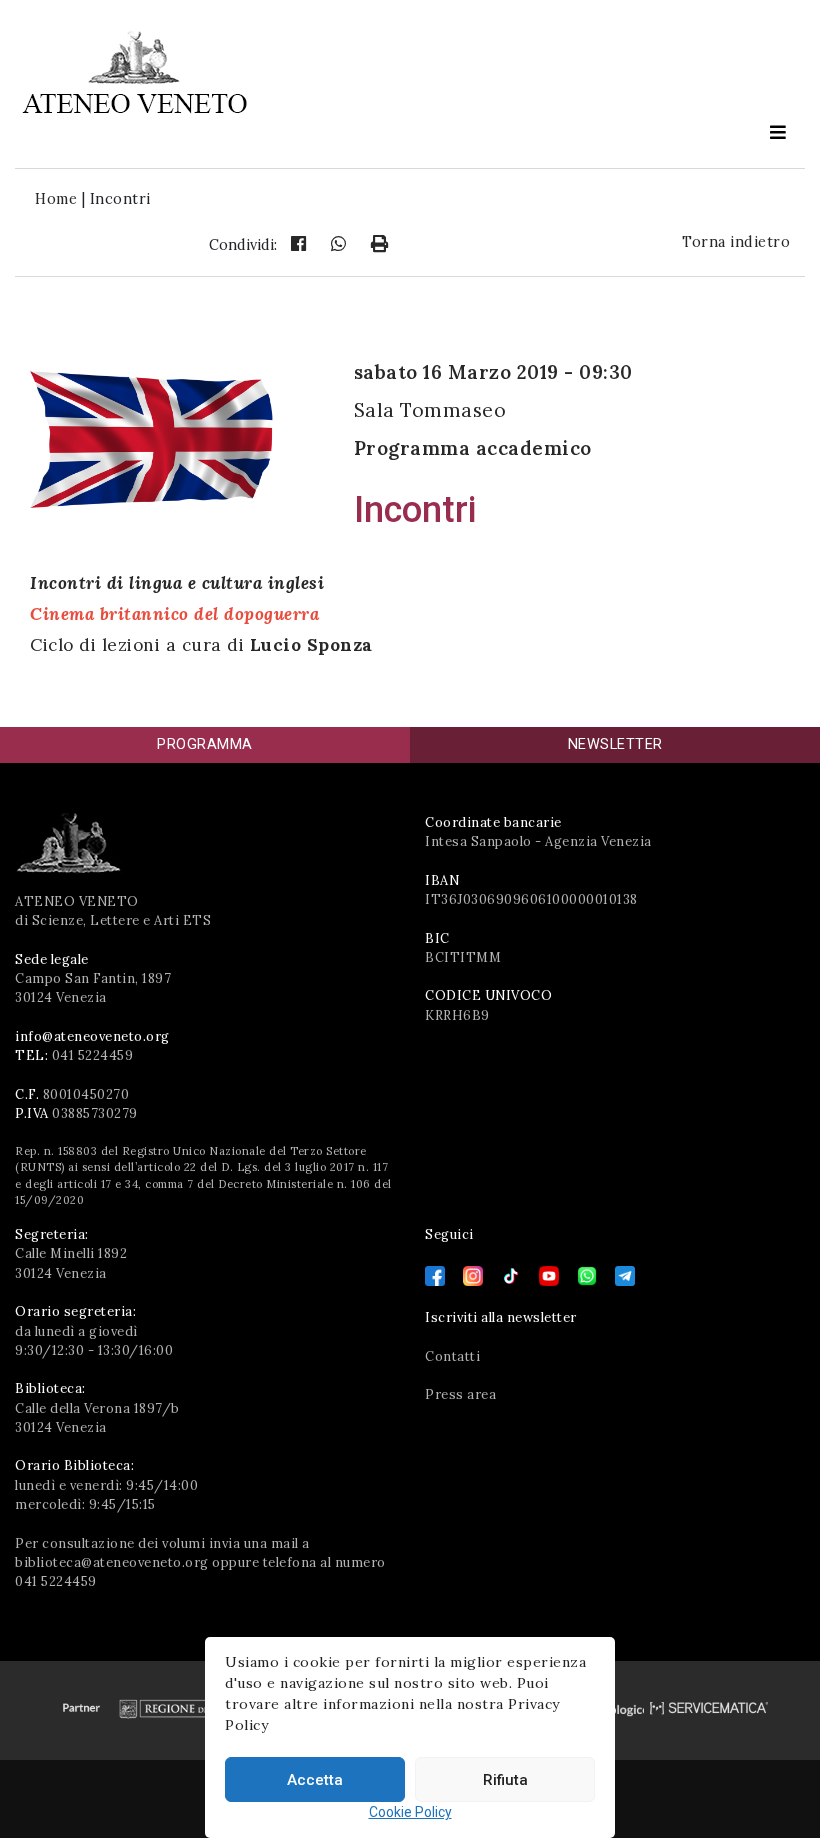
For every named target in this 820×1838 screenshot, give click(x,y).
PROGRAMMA (205, 744)
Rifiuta (505, 1780)
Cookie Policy (410, 1812)
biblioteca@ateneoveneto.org (112, 1562)
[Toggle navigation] (778, 132)
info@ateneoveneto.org (92, 1036)
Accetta (315, 1780)
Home (56, 199)
